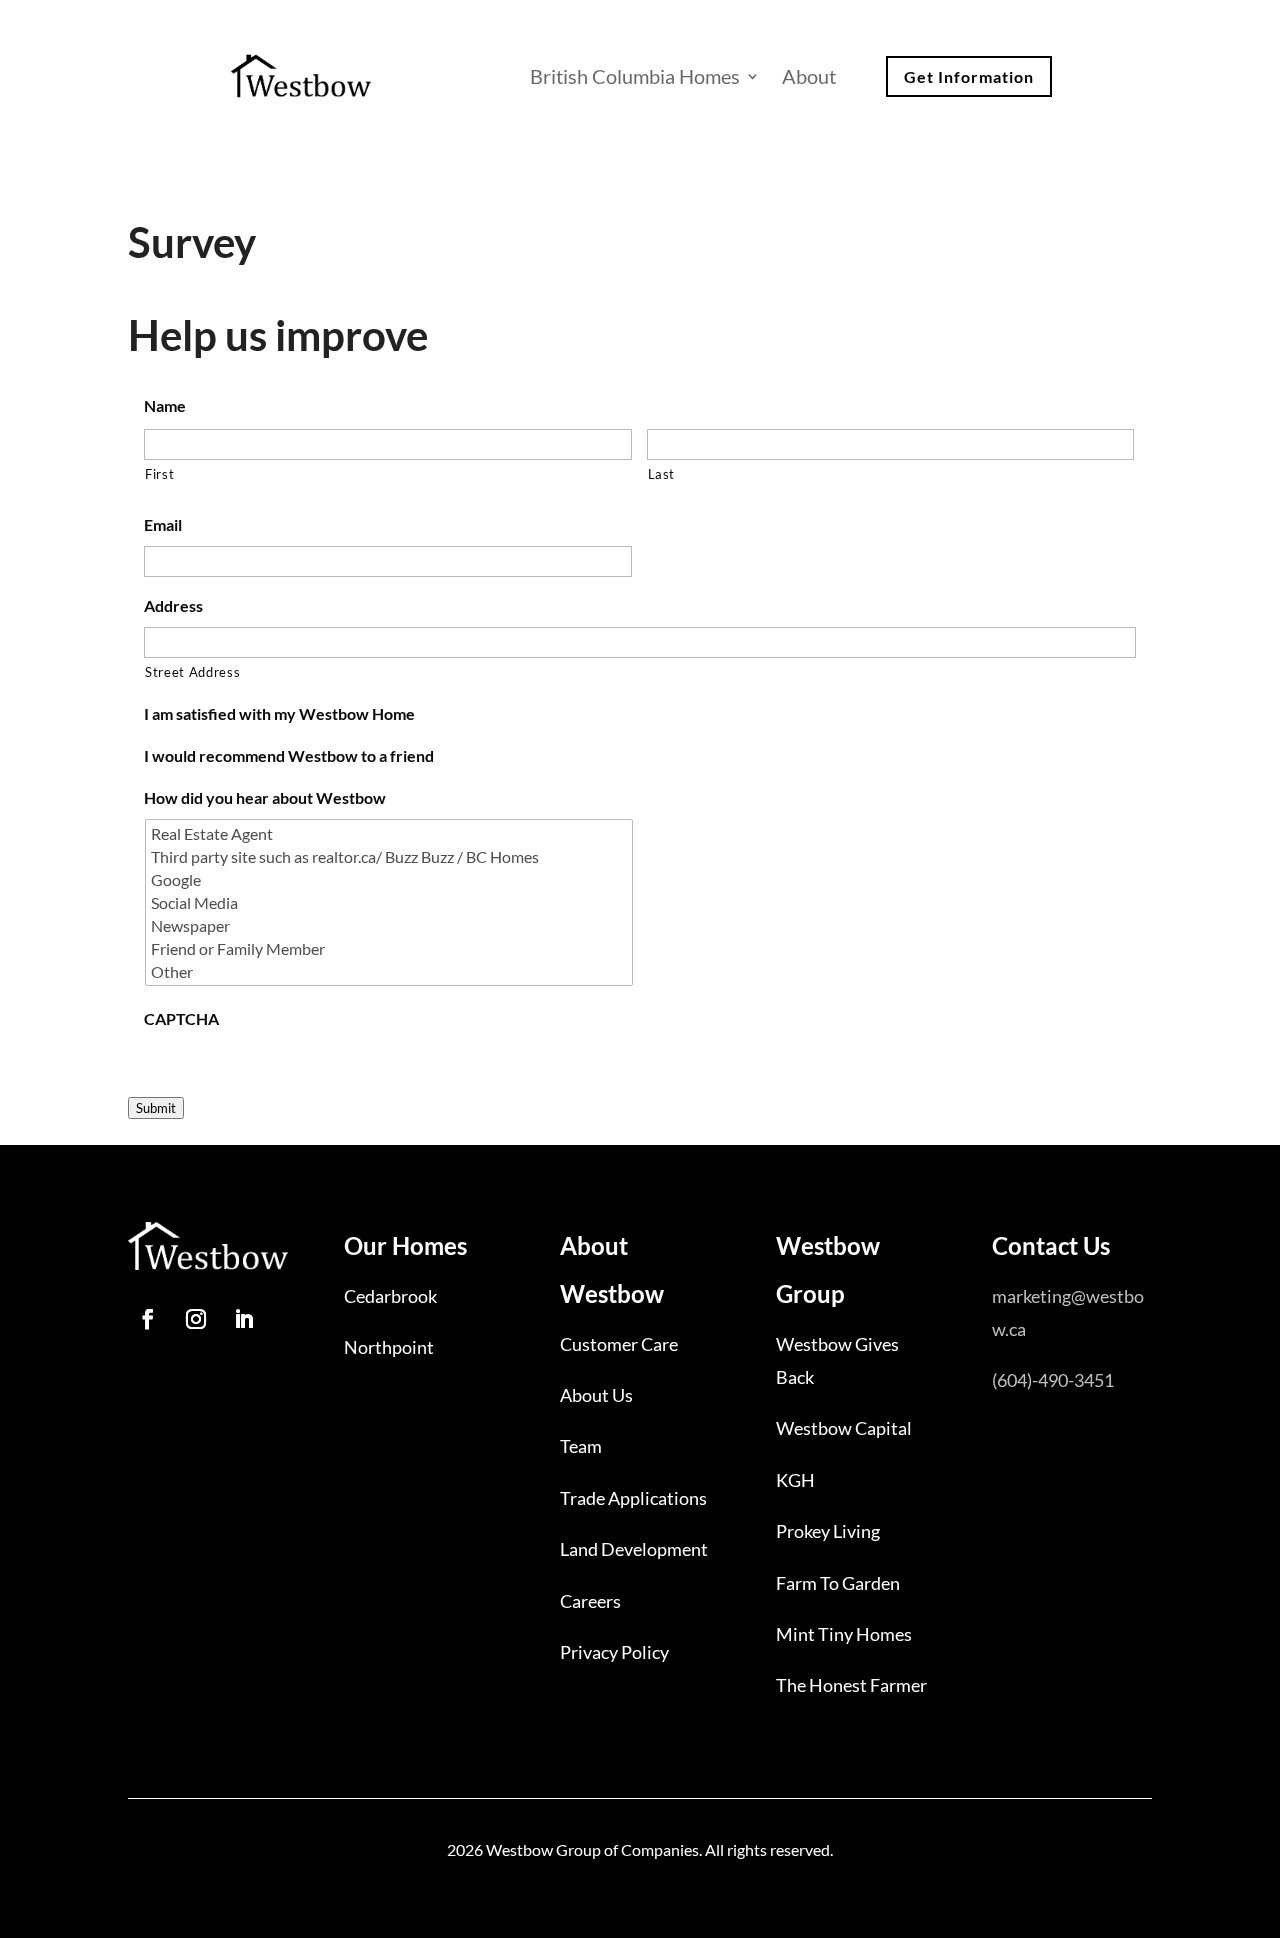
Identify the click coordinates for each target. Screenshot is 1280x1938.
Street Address (192, 672)
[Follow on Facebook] (148, 1319)
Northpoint (389, 1347)
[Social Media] (390, 902)
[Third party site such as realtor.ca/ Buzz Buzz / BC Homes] (390, 856)
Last (662, 474)
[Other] (390, 971)
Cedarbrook (390, 1296)
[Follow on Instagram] (196, 1319)
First (159, 474)
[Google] (390, 879)
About (809, 76)
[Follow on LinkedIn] (244, 1319)
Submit (156, 1108)
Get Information (969, 76)
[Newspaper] (390, 925)
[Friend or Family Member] (390, 948)
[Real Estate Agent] (390, 833)
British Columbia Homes (635, 76)
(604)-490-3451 (1053, 1380)
